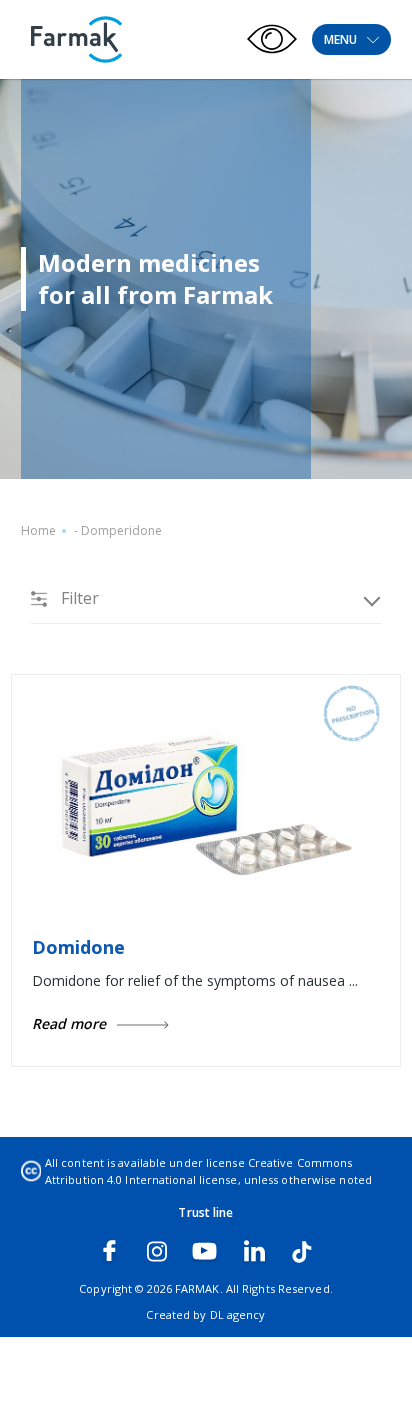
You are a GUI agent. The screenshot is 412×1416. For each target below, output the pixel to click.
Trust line (205, 1212)
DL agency (238, 1314)
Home (38, 530)
